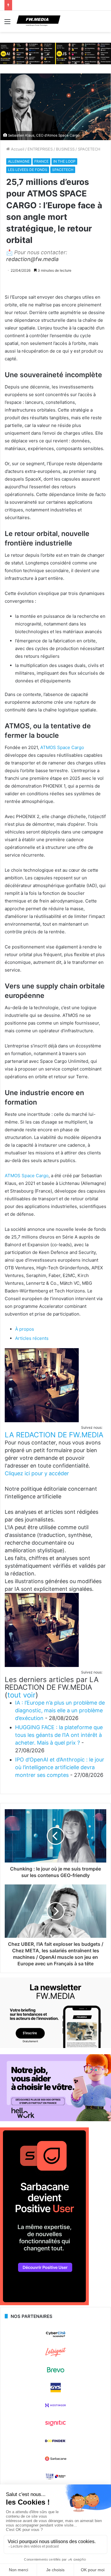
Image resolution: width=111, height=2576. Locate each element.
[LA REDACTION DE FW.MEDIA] (42, 1421)
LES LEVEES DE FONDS (28, 170)
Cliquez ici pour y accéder (37, 1473)
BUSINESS (65, 149)
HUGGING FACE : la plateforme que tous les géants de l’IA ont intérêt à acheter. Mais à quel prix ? (59, 1735)
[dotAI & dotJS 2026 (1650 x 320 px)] (55, 53)
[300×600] (44, 2304)
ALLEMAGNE (19, 161)
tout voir (21, 1695)
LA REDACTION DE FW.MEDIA (54, 1435)
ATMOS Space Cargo (62, 747)
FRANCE (41, 161)
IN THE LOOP (64, 161)
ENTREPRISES (40, 149)
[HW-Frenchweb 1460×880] (55, 2120)
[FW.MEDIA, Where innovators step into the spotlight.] (38, 21)
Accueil (17, 149)
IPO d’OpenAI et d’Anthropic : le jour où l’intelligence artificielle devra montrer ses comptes (60, 1767)
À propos (25, 1329)
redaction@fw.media (32, 259)
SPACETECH (89, 149)
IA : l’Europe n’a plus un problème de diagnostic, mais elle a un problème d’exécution (60, 1710)
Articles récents (32, 1338)
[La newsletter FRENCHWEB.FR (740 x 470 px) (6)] (55, 2047)
